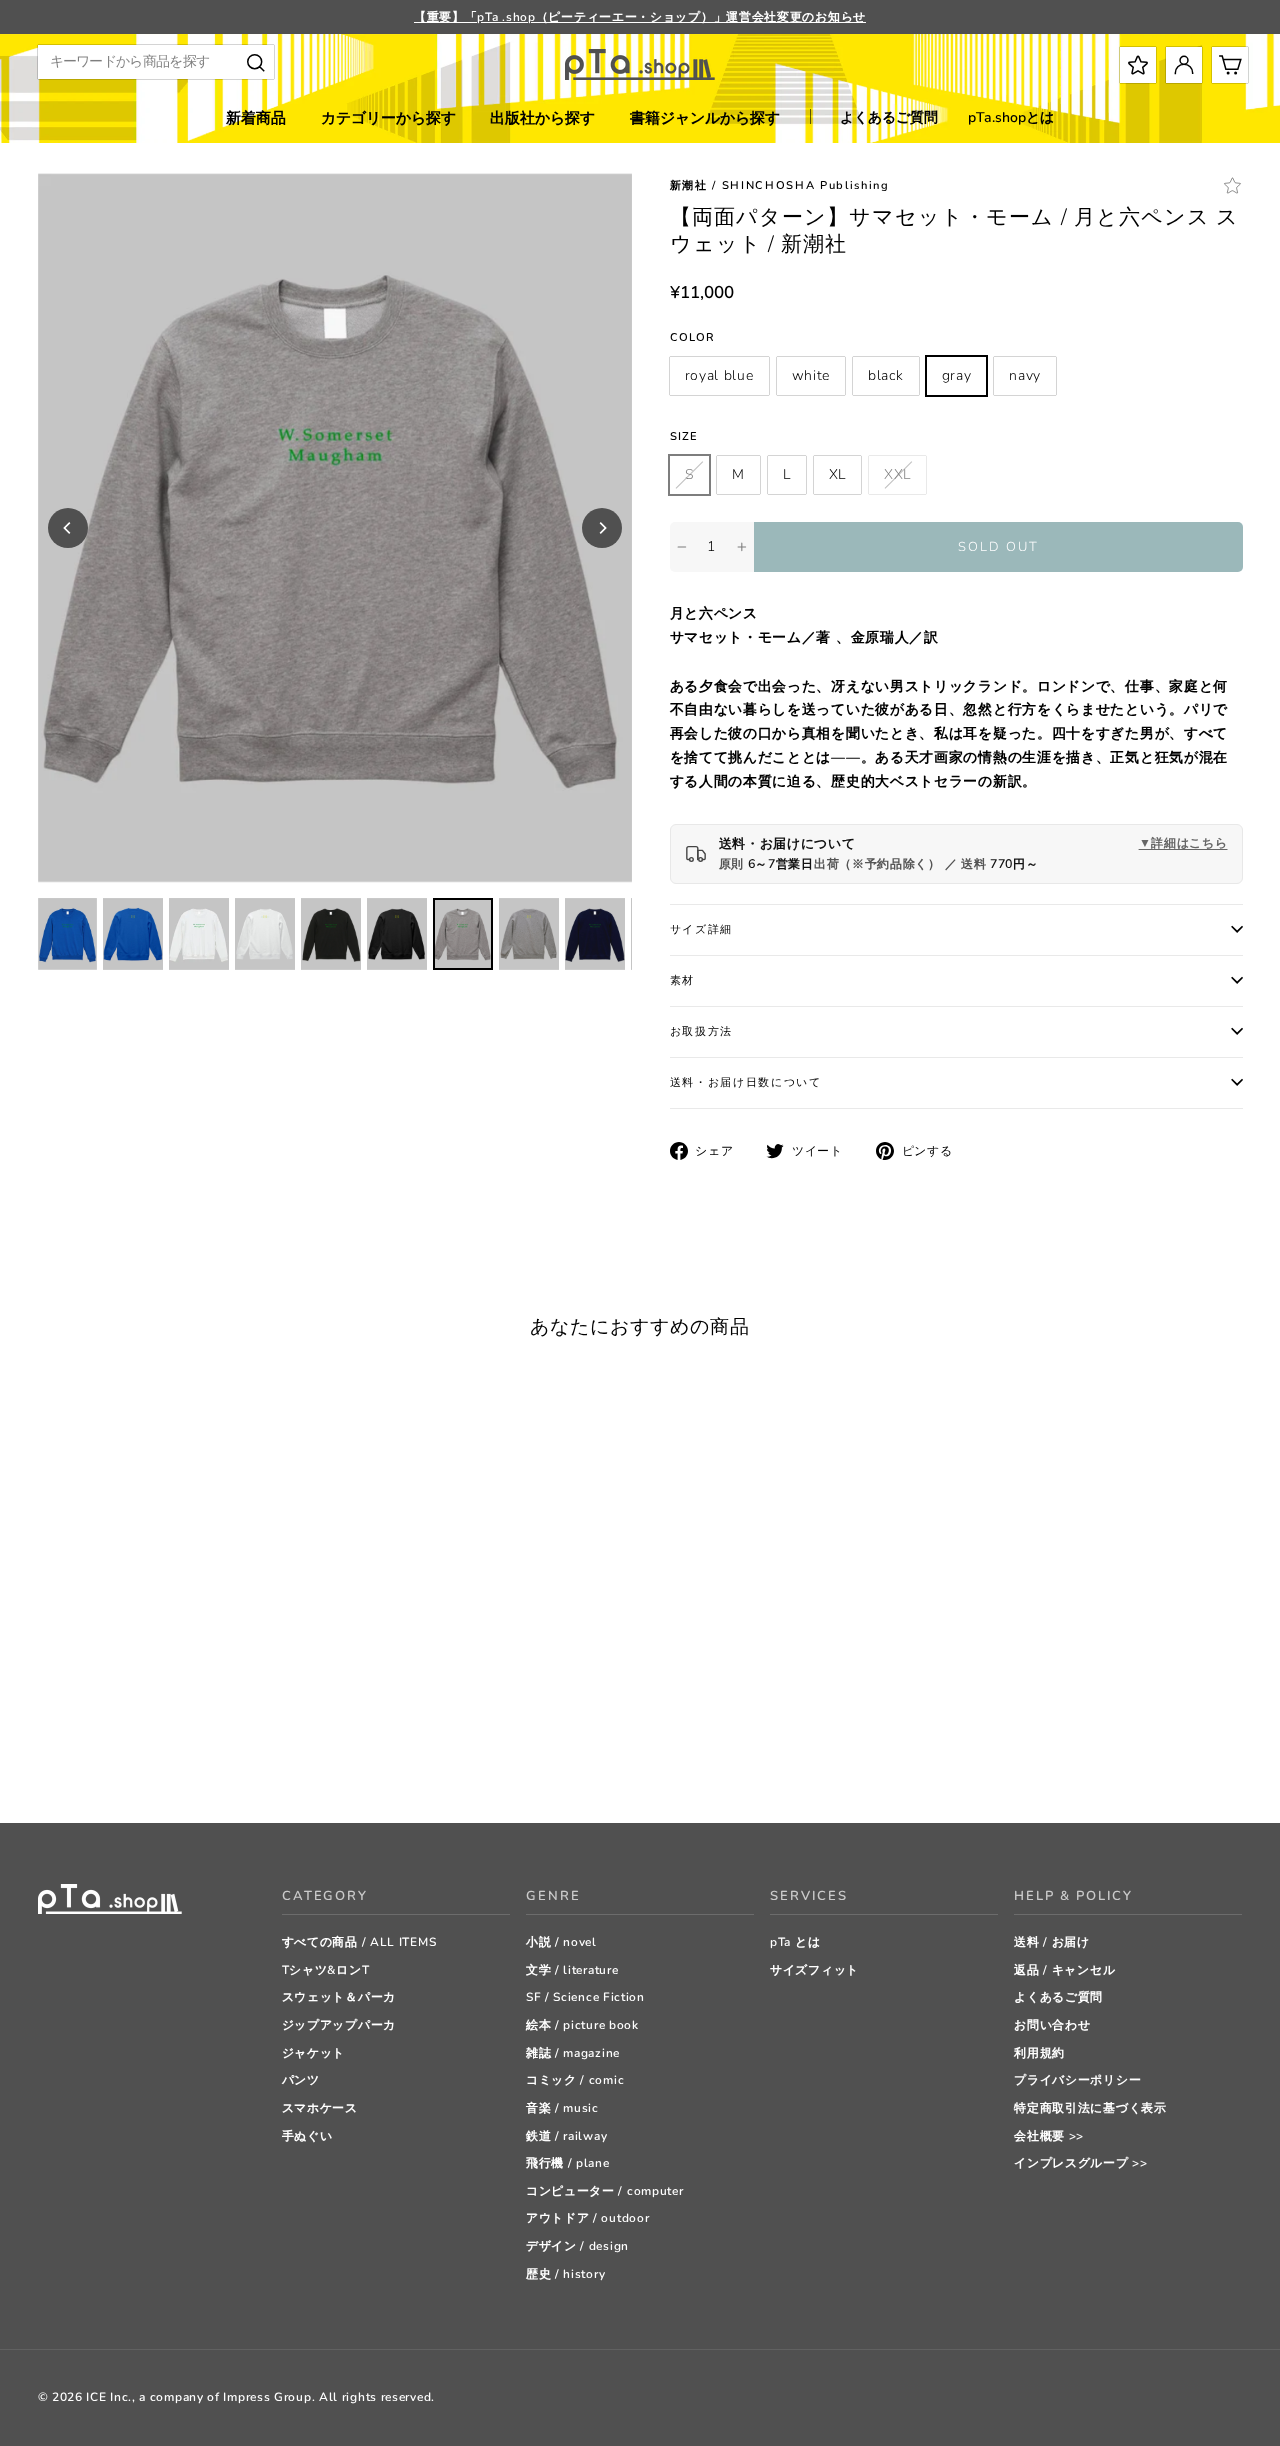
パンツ (301, 2080)
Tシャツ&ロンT (326, 1970)
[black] (97, 1757)
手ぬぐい (307, 2136)
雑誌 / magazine (573, 2053)
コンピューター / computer (605, 2191)
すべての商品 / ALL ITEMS (359, 1942)
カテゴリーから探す (388, 118)
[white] (72, 1757)
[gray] (122, 1757)
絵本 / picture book (582, 2025)
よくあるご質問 (889, 117)
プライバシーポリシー (1077, 2080)
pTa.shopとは (1011, 117)
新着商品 (256, 118)
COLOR (693, 337)
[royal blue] (47, 1757)
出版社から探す (542, 118)
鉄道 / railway (566, 2136)
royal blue (719, 375)
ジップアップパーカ (339, 2025)
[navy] (147, 1757)
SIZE (684, 436)
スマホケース (320, 2108)
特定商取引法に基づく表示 (1090, 2108)
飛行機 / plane (568, 2163)
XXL (897, 474)
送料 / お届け (1052, 1942)
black (886, 375)
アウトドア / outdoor (588, 2218)
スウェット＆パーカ (339, 1997)
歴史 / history (565, 2274)
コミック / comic (575, 2080)
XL (837, 474)
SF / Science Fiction (585, 1997)
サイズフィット (814, 1970)
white (811, 375)
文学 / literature (572, 1970)
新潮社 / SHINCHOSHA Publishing (780, 185)
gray (957, 375)
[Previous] (68, 528)
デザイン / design (577, 2246)
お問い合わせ (1052, 2025)
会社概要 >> (1049, 2136)
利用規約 (1039, 2053)
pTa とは (795, 1942)
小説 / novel (561, 1942)
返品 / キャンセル (1064, 1970)
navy (1025, 375)
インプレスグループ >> (1080, 2163)
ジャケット (314, 2053)
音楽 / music (562, 2108)
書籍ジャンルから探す (705, 118)
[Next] (602, 528)
